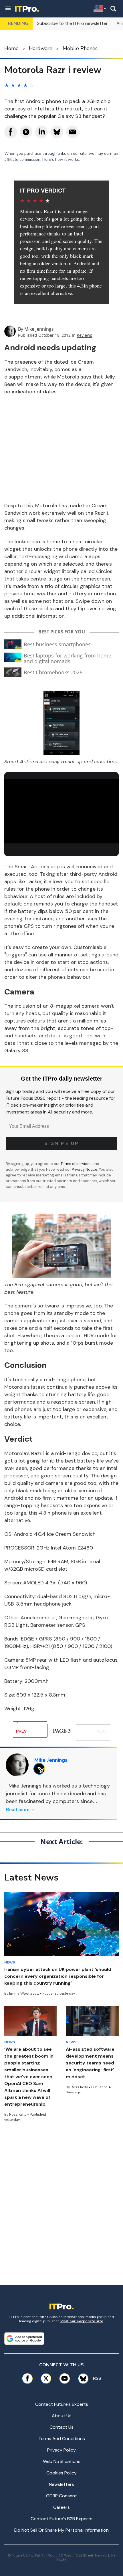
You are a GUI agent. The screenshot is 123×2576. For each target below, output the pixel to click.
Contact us (61, 2427)
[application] (61, 811)
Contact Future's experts (62, 2404)
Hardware (41, 48)
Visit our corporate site (82, 2321)
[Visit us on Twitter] (46, 2378)
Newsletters (61, 2484)
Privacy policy (61, 2450)
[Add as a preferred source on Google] (24, 2339)
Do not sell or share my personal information (61, 2530)
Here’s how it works (61, 159)
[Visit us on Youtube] (65, 2378)
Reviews (84, 335)
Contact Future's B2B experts (61, 2519)
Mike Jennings (39, 329)
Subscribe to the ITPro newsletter (72, 23)
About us (62, 2416)
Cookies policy (61, 2473)
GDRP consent (61, 2496)
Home (11, 48)
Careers (61, 2507)
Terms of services (77, 1164)
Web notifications (62, 2461)
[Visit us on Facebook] (27, 2378)
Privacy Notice (85, 1169)
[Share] (11, 132)
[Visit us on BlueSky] (81, 2378)
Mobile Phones (80, 48)
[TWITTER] (41, 1769)
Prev (21, 1731)
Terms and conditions (62, 2439)
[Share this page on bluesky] (57, 132)
